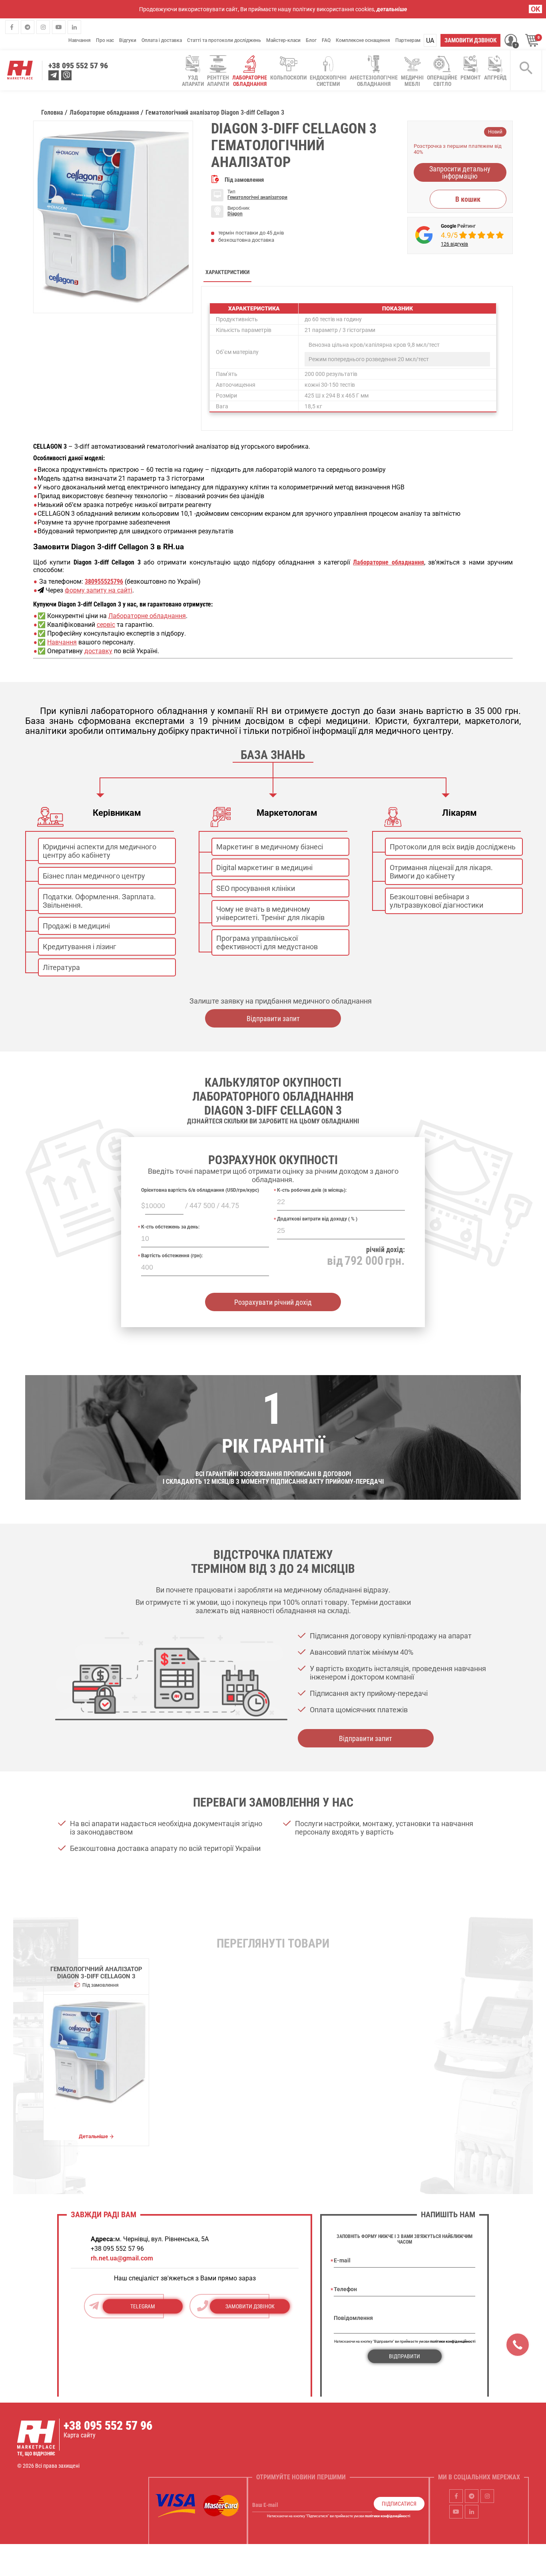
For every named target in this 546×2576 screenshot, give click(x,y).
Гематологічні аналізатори (257, 197)
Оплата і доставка (162, 40)
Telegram (143, 2306)
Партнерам (408, 40)
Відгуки (128, 40)
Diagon (235, 214)
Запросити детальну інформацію (460, 172)
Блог (311, 40)
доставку (98, 651)
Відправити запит (273, 1019)
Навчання (80, 40)
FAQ (326, 40)
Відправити (405, 2356)
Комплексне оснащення (363, 40)
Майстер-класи (283, 40)
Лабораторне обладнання (147, 616)
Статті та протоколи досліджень (224, 40)
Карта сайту (80, 2435)
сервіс (106, 625)
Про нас (105, 40)
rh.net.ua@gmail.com (122, 2258)
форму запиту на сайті (99, 590)
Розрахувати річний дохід (273, 1302)
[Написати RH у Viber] (66, 75)
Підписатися (399, 2504)
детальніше (392, 9)
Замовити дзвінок (470, 40)
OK (535, 9)
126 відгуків (454, 244)
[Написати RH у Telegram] (54, 75)
